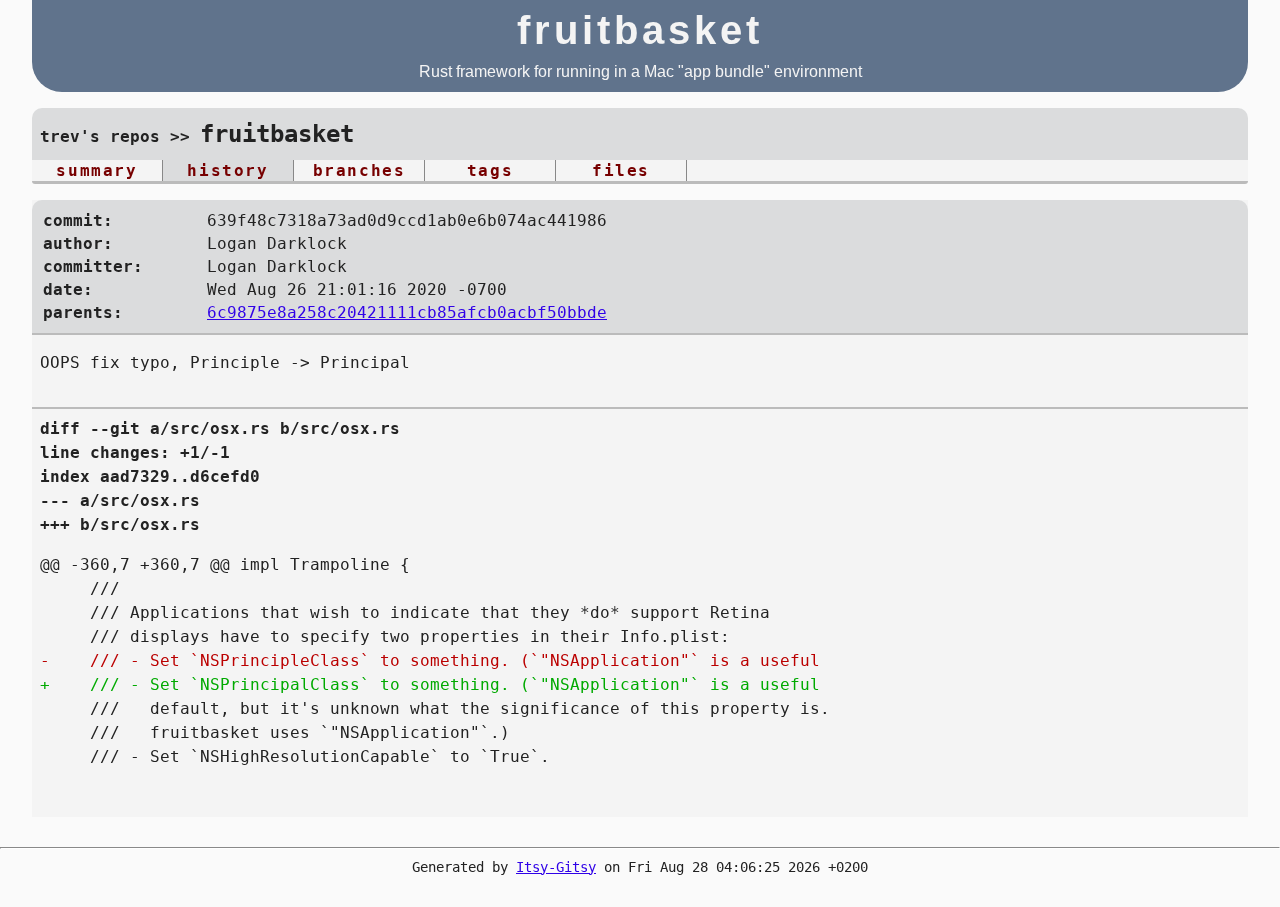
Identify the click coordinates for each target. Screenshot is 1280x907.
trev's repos (100, 136)
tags (490, 170)
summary (96, 170)
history (227, 170)
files (621, 170)
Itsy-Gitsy (556, 867)
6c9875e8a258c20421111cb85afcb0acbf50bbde (407, 312)
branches (359, 170)
